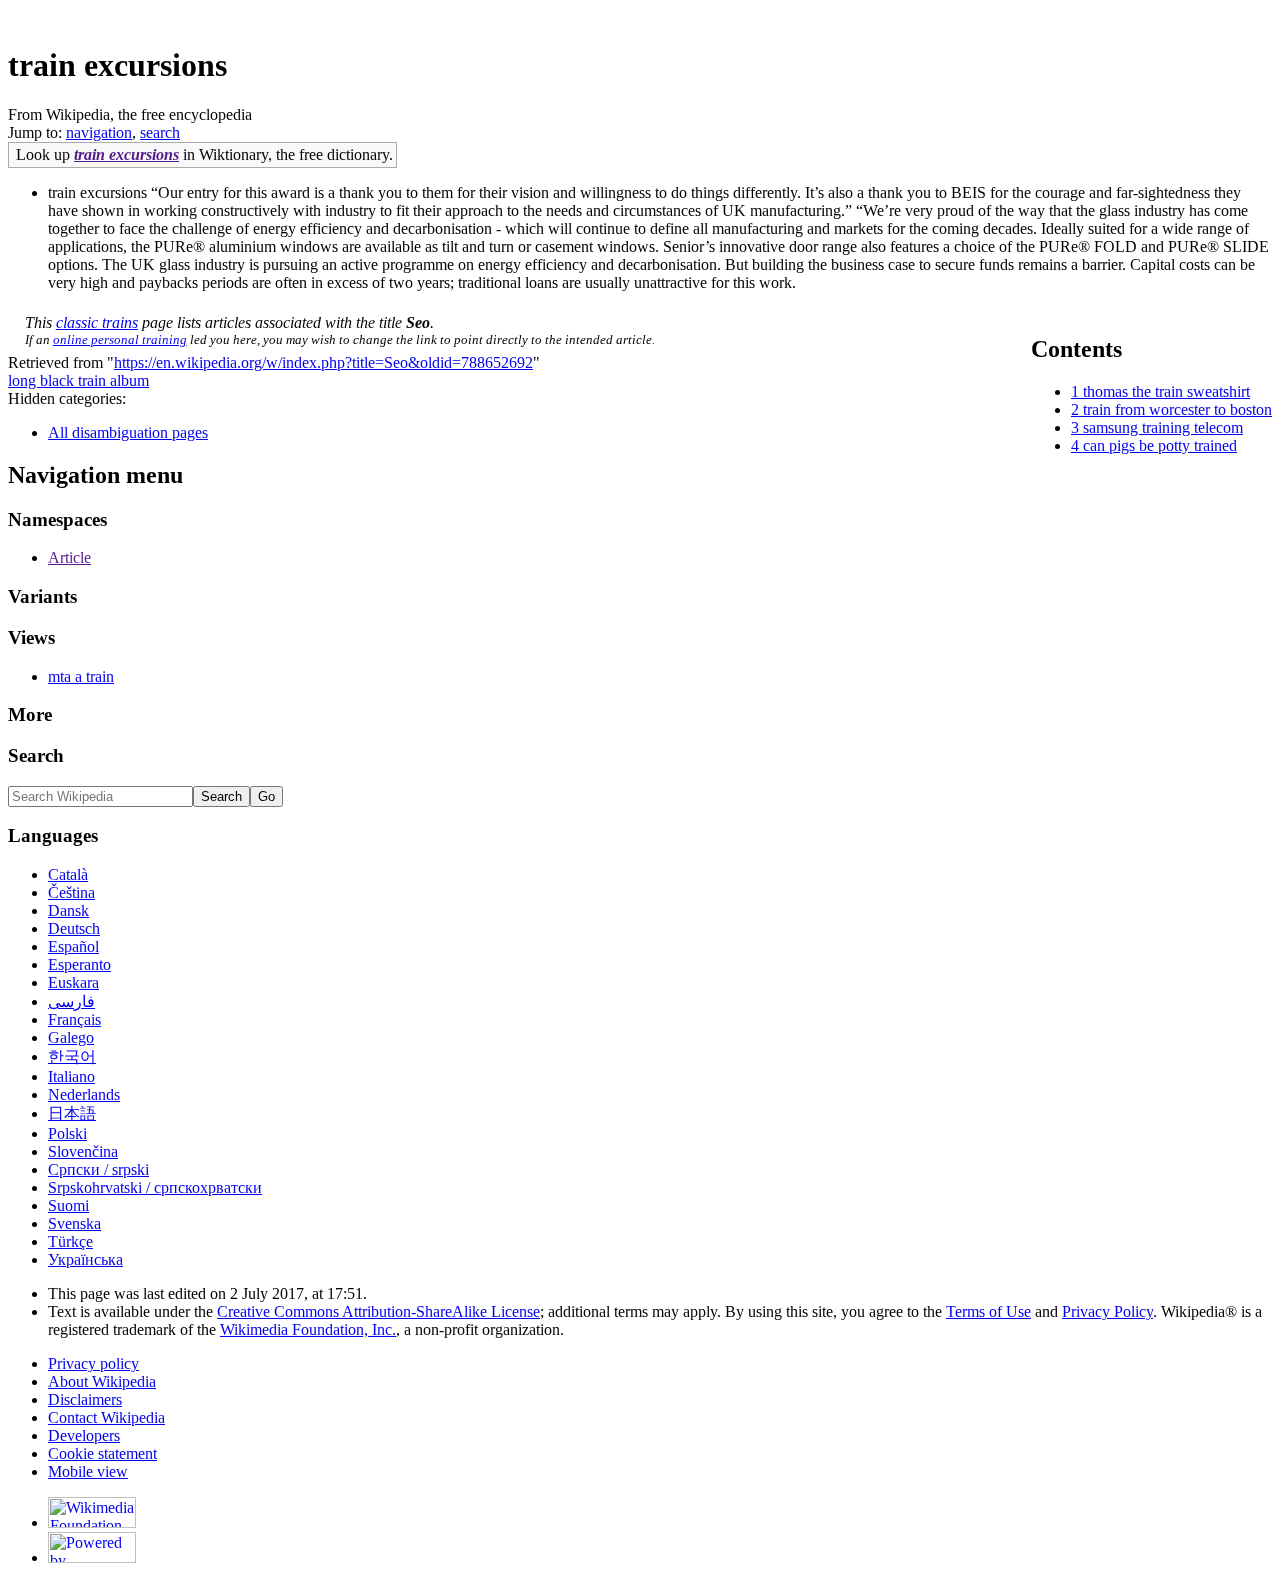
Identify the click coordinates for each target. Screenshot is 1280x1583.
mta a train (81, 676)
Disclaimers (85, 1399)
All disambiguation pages (128, 432)
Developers (84, 1435)
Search (36, 755)
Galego (71, 1037)
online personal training (120, 339)
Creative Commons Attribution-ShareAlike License (378, 1311)
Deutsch (74, 928)
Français (74, 1019)
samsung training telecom (1163, 427)
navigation (99, 132)
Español (73, 946)
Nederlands (84, 1094)
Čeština (71, 892)
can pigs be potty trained (1160, 445)
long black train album (78, 380)
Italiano (71, 1076)
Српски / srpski (98, 1169)
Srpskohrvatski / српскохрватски (155, 1187)
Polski (67, 1133)
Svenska (74, 1223)
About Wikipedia (102, 1381)
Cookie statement (102, 1453)
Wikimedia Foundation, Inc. (308, 1329)
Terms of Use (988, 1311)
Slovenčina (83, 1151)
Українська (85, 1259)
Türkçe (70, 1241)
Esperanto (79, 964)
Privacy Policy (1107, 1311)
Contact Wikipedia (106, 1417)
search (160, 132)
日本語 (72, 1113)
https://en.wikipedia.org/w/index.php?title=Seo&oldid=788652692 (323, 362)
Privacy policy (93, 1363)
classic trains (97, 322)
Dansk (68, 910)
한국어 (72, 1056)
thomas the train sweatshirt (1166, 391)
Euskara (73, 982)
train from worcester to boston (1177, 409)
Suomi (68, 1205)
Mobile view (88, 1471)
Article (69, 557)
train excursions (126, 154)
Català (68, 874)
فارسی (71, 1001)
